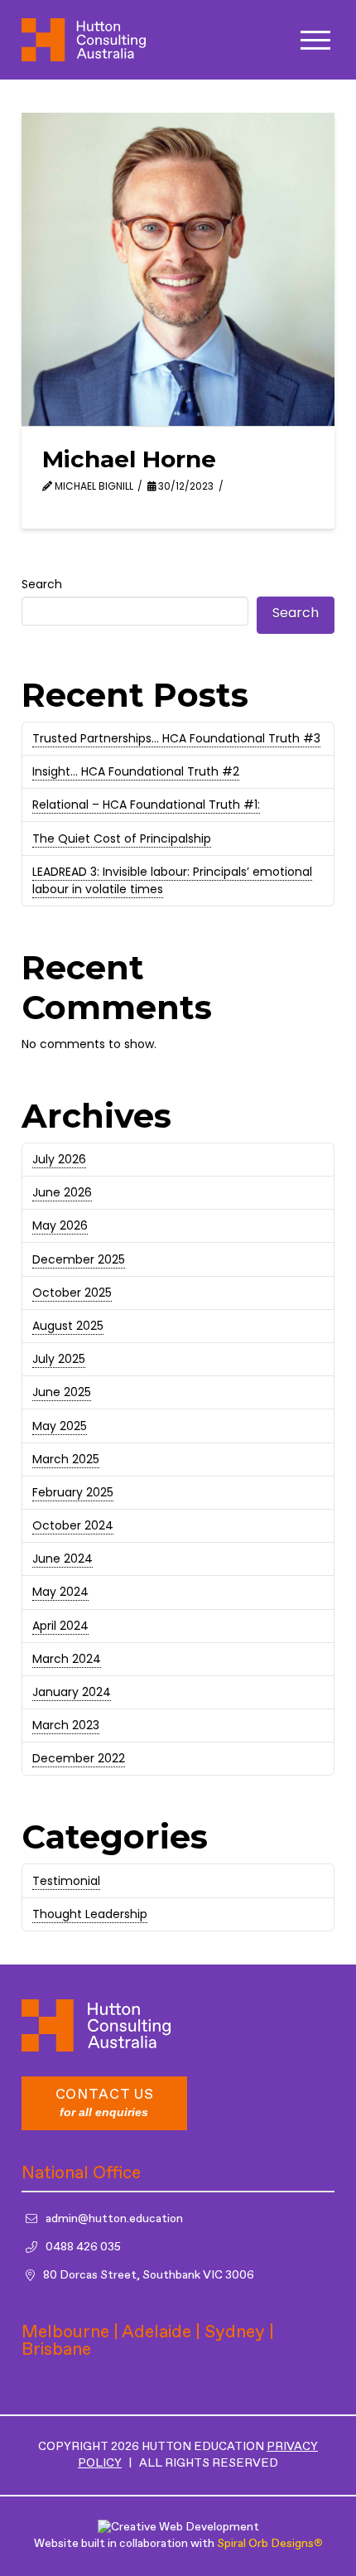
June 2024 (63, 1559)
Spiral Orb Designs (269, 2544)
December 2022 (79, 1758)
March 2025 (66, 1459)
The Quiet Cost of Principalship (122, 839)
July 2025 (59, 1359)
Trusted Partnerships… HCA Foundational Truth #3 (176, 738)
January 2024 (72, 1692)
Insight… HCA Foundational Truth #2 (136, 771)
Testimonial (66, 1881)
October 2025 (72, 1293)
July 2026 (59, 1159)
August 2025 (68, 1326)
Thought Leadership (90, 1914)
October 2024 (73, 1525)
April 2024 (60, 1626)
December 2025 (79, 1259)
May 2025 (60, 1426)
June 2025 (62, 1392)
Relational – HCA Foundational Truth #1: (146, 805)
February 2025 (73, 1492)
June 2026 (62, 1192)
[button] (315, 40)
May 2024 (60, 1592)
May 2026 (60, 1225)
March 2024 (67, 1659)
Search (42, 584)
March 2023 (66, 1725)
